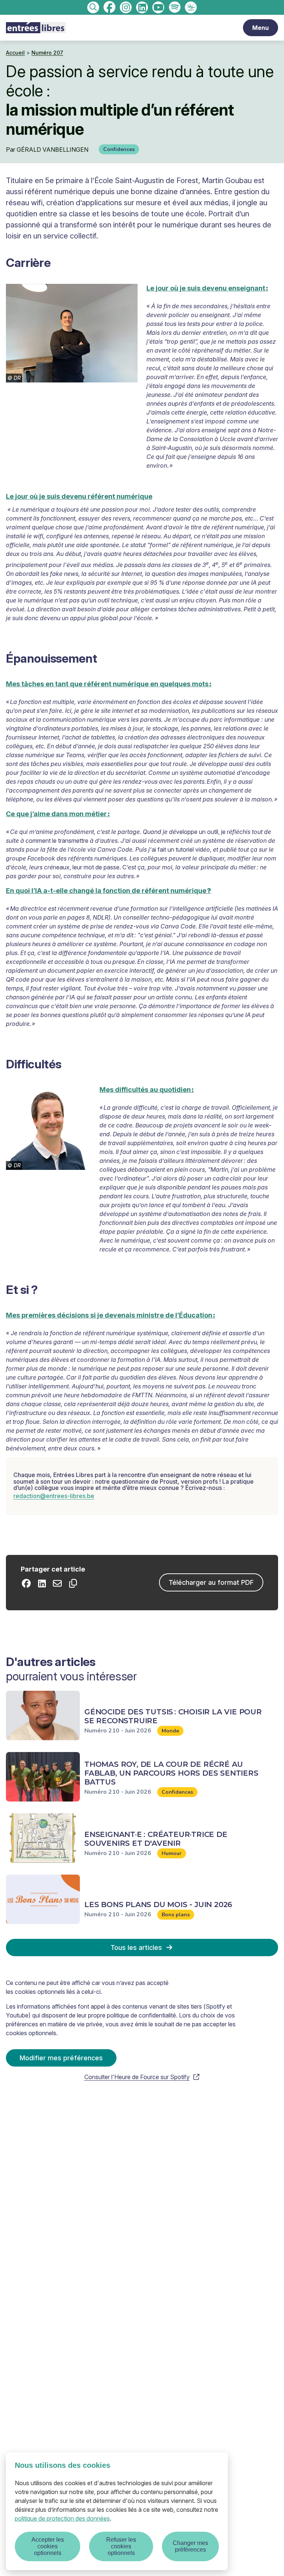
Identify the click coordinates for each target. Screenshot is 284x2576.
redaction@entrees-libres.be (54, 1496)
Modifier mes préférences (61, 2058)
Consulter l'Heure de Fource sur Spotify (137, 2077)
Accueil (15, 53)
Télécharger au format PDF (211, 1582)
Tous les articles (136, 1948)
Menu (261, 28)
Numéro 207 (47, 53)
